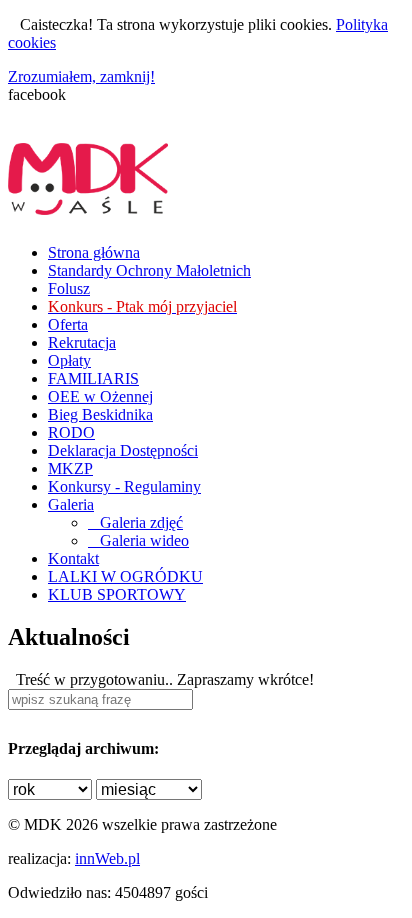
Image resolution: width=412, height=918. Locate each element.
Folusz (69, 288)
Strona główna (94, 252)
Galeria (71, 504)
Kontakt (73, 558)
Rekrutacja (82, 342)
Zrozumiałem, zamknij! (81, 76)
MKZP (70, 468)
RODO (71, 432)
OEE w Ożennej (100, 396)
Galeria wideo (138, 540)
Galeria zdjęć (135, 522)
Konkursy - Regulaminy (124, 486)
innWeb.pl (107, 858)
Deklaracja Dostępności (123, 450)
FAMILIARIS (93, 378)
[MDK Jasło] (88, 204)
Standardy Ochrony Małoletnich (149, 270)
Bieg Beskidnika (100, 414)
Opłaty (69, 360)
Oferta (68, 324)
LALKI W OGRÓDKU (125, 576)
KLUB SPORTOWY (117, 594)
